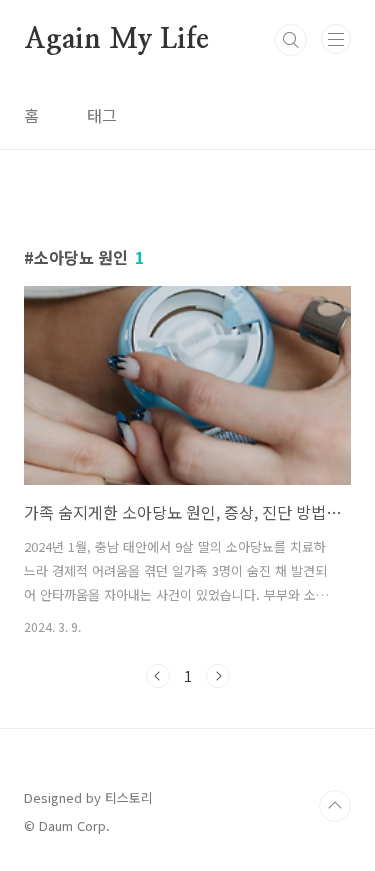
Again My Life (116, 40)
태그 (102, 115)
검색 (291, 40)
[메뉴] (336, 39)
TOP (335, 806)
